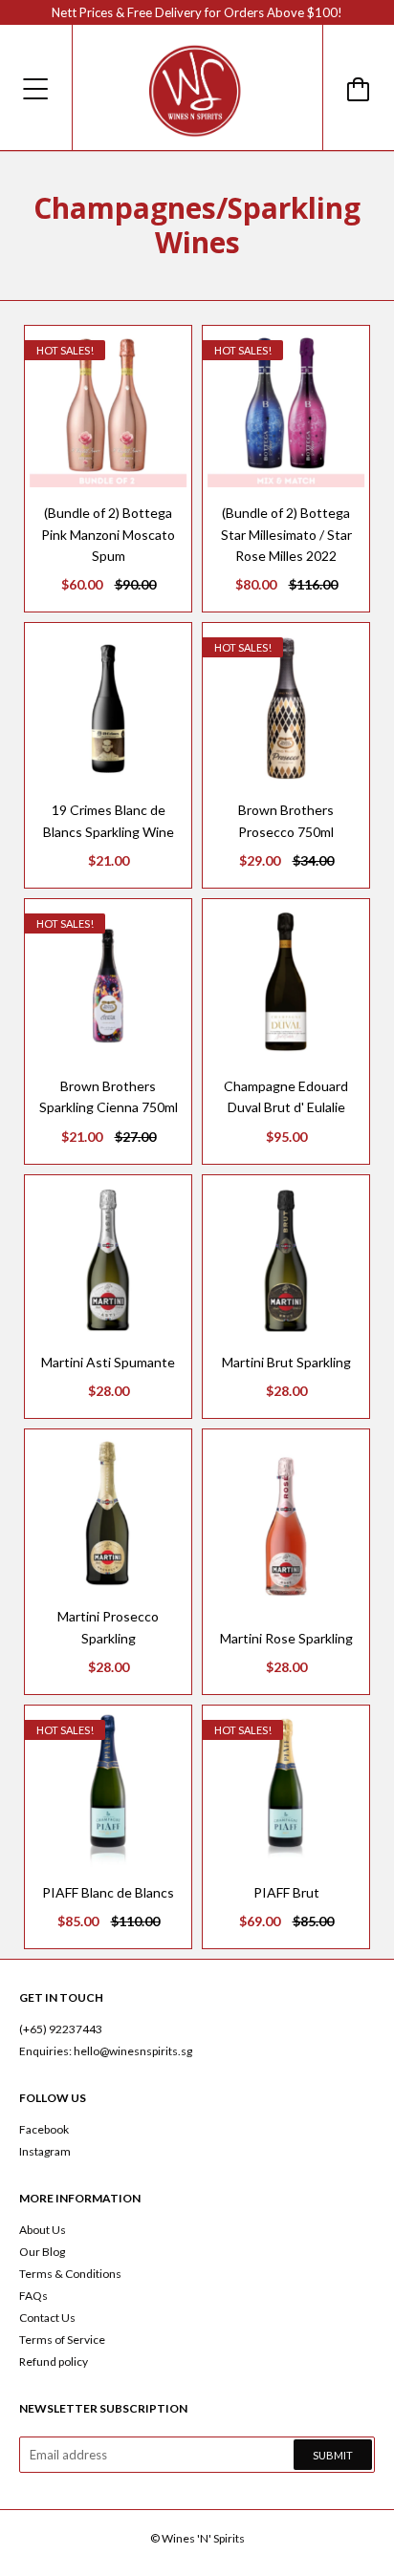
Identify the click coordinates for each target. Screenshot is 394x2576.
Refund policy (54, 2361)
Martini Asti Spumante (108, 1362)
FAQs (33, 2296)
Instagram (45, 2151)
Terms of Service (62, 2340)
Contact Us (47, 2318)
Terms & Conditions (70, 2274)
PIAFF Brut (286, 1892)
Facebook (44, 2129)
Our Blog (42, 2252)
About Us (43, 2230)
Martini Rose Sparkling (286, 1638)
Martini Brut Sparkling (286, 1362)
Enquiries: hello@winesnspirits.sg (106, 2051)
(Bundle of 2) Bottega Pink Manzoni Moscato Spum (108, 534)
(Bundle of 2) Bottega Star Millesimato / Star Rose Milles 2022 (286, 534)
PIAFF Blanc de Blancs (108, 1892)
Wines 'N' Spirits (203, 2538)
